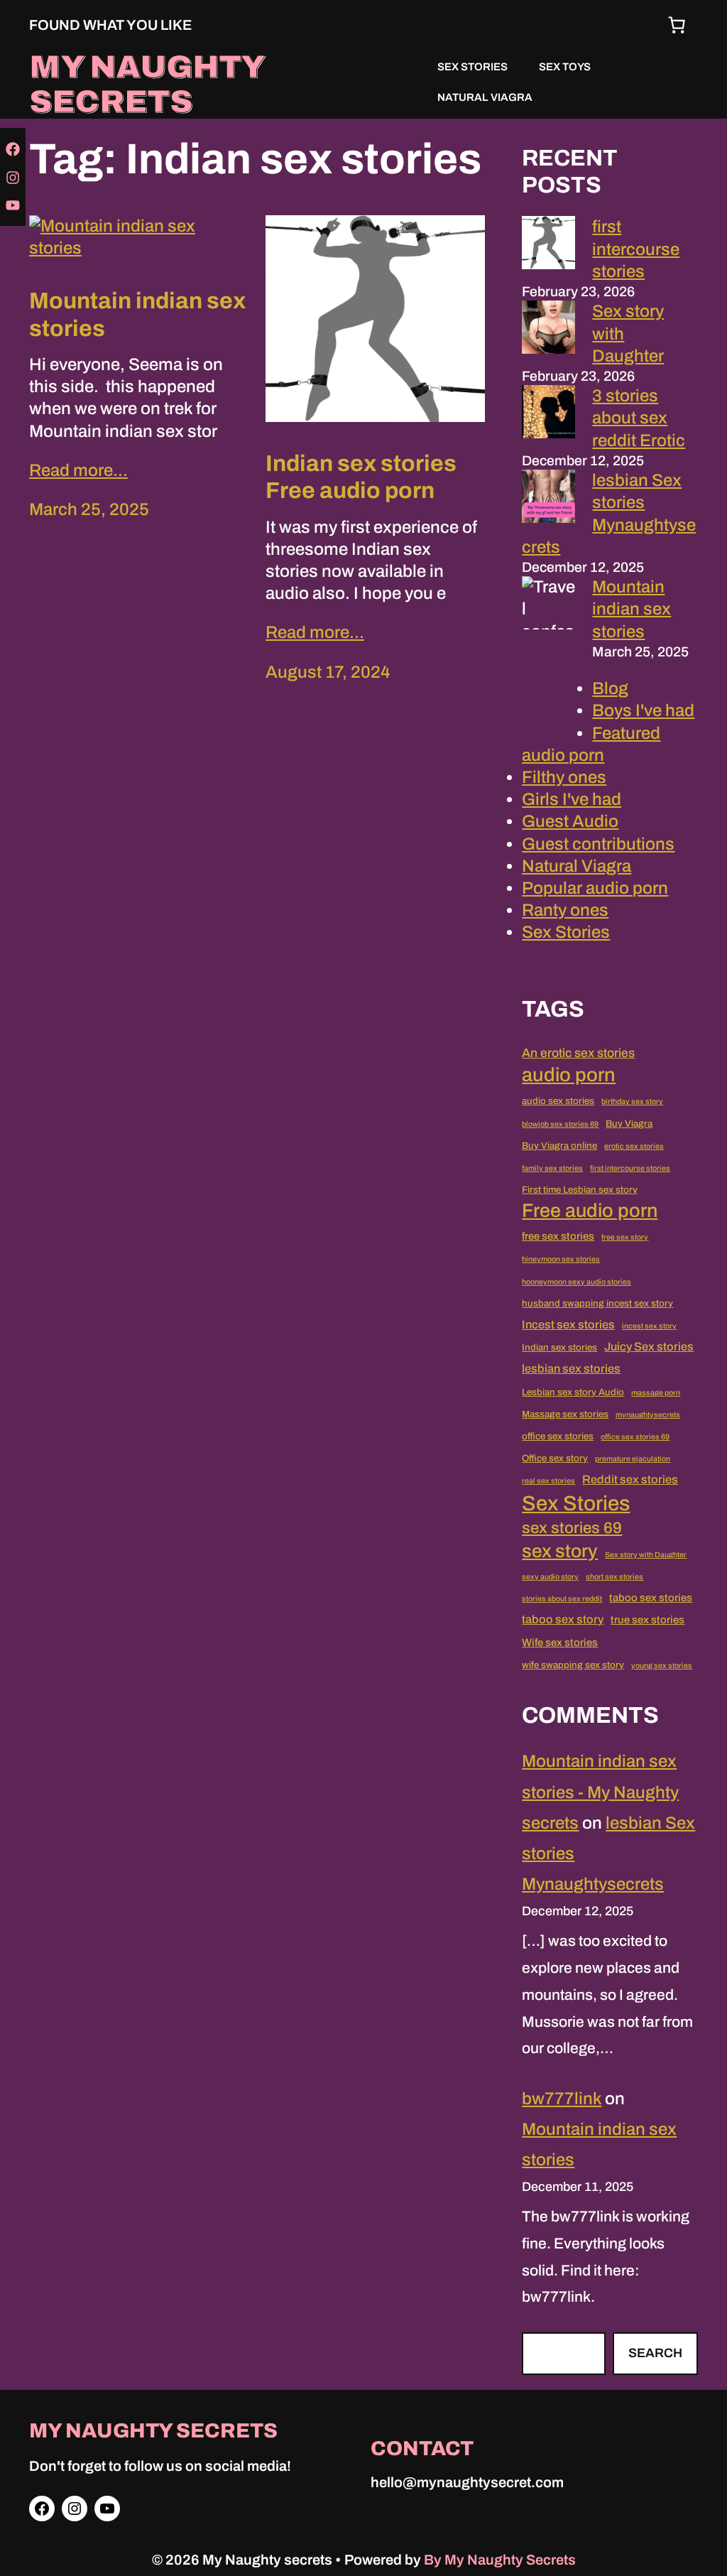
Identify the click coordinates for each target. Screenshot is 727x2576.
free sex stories (558, 1236)
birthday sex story (632, 1102)
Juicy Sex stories (649, 1347)
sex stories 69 (572, 1528)
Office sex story (555, 1458)
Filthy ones (564, 777)
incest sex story (649, 1326)
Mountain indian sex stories (137, 314)
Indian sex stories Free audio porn (361, 477)
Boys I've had (643, 710)
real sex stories (548, 1481)
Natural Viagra (576, 866)
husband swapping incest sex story (597, 1303)
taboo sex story (563, 1619)
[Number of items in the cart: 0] (677, 25)
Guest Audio (570, 821)
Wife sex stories (560, 1643)
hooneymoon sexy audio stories (576, 1282)
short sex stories (614, 1577)
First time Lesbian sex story (580, 1190)
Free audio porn (590, 1211)
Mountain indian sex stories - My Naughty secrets (600, 1792)
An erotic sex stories (578, 1053)
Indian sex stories (559, 1347)
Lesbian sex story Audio (573, 1392)
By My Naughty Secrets (500, 2560)
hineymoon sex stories (561, 1259)
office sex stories (558, 1436)
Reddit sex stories (630, 1479)
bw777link (562, 2099)
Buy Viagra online (559, 1146)
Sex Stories (566, 932)
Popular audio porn (595, 888)
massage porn (656, 1393)
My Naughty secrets (147, 84)
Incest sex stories (568, 1325)
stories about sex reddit (562, 1599)
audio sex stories (558, 1101)
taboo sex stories (651, 1598)
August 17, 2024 (328, 672)
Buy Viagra (629, 1124)
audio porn (569, 1075)
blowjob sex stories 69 (560, 1124)
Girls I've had (572, 799)
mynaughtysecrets (648, 1415)
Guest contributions (598, 844)
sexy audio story (550, 1577)
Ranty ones (565, 910)
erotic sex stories (634, 1146)
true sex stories (647, 1620)
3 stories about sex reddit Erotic (639, 418)
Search (655, 2353)
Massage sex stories (565, 1414)
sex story (560, 1551)
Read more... (78, 470)
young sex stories (662, 1666)
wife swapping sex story (573, 1665)
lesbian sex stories (571, 1369)
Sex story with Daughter (646, 1555)
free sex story (625, 1237)
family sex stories (552, 1168)
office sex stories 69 (635, 1437)
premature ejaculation (633, 1459)
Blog (610, 688)
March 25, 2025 (89, 509)
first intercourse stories (636, 249)
